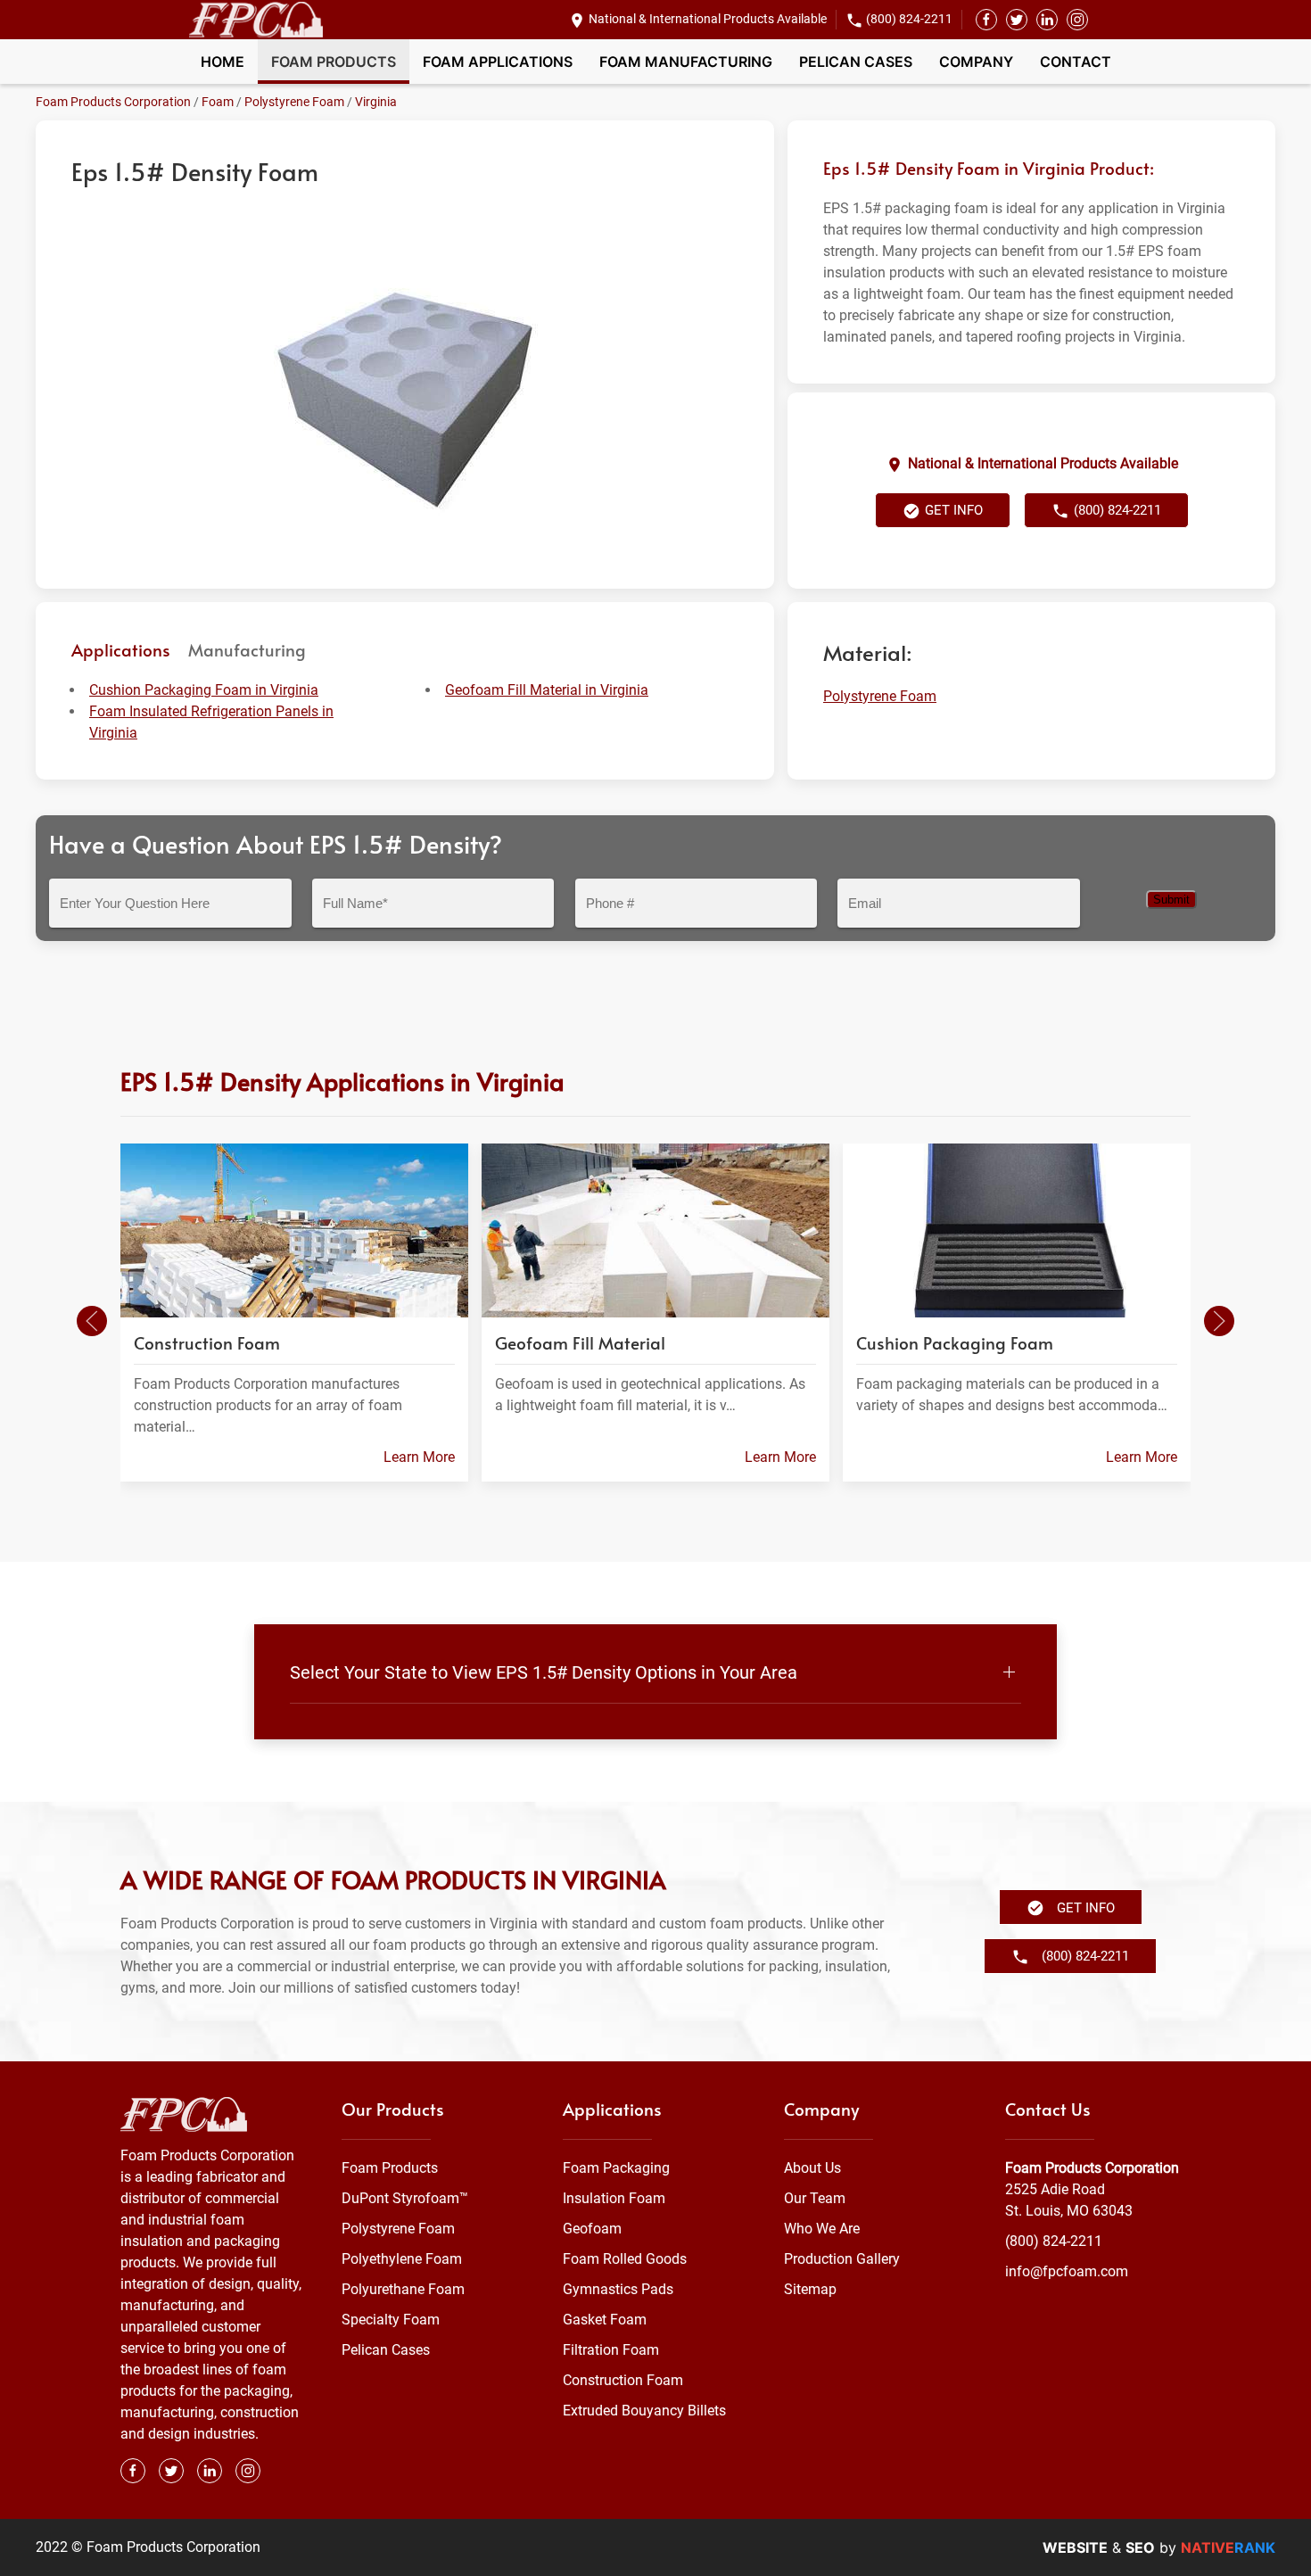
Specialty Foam (391, 2320)
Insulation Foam (614, 2198)
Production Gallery (842, 2259)
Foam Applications (498, 62)
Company (976, 62)
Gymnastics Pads (618, 2289)
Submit (1171, 900)
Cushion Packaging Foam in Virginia (204, 690)
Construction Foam (623, 2380)
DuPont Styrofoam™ (405, 2198)
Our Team (815, 2198)
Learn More (419, 1457)
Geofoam (592, 2229)
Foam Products (334, 62)
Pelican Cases (856, 62)
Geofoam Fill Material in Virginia (547, 690)
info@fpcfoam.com (1067, 2271)
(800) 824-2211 (909, 19)
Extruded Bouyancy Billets (644, 2411)
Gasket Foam (605, 2320)
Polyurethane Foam (403, 2289)
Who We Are (822, 2229)
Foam (218, 102)
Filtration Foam (611, 2350)
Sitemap (810, 2289)
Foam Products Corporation (113, 102)
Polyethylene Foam (402, 2259)
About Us (812, 2168)
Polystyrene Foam (294, 102)
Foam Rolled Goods (625, 2259)
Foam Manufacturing (686, 62)
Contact (1076, 62)
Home (223, 62)
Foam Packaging (616, 2168)
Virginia (376, 102)
